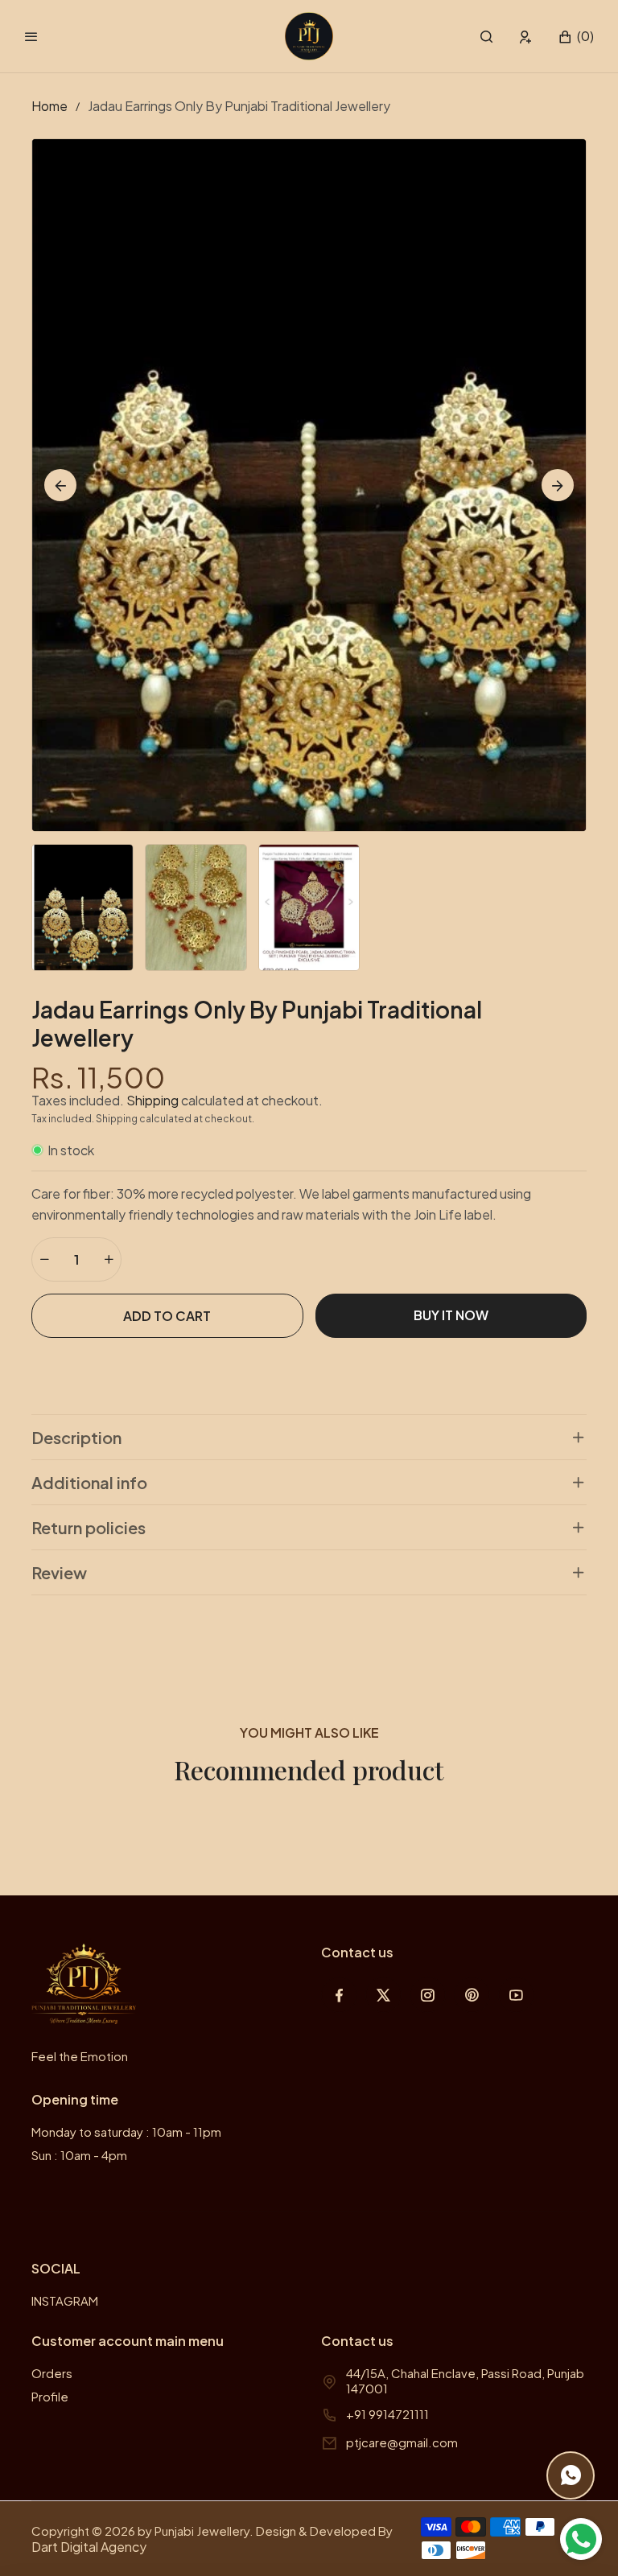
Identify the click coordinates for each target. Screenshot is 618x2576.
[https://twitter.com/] (383, 1995)
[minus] (44, 1259)
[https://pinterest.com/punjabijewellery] (472, 1995)
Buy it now (451, 1315)
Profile (50, 2396)
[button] (486, 37)
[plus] (109, 1259)
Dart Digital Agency (89, 2547)
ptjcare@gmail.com (402, 2442)
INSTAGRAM (65, 2300)
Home (49, 106)
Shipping (152, 1100)
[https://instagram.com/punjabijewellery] (428, 1995)
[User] (526, 37)
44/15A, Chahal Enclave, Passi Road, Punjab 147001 (465, 2381)
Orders (52, 2373)
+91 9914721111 (387, 2414)
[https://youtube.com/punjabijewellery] (516, 1995)
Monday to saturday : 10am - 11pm (126, 2132)
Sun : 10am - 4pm (79, 2155)
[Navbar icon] (31, 36)
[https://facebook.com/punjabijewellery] (339, 1995)
